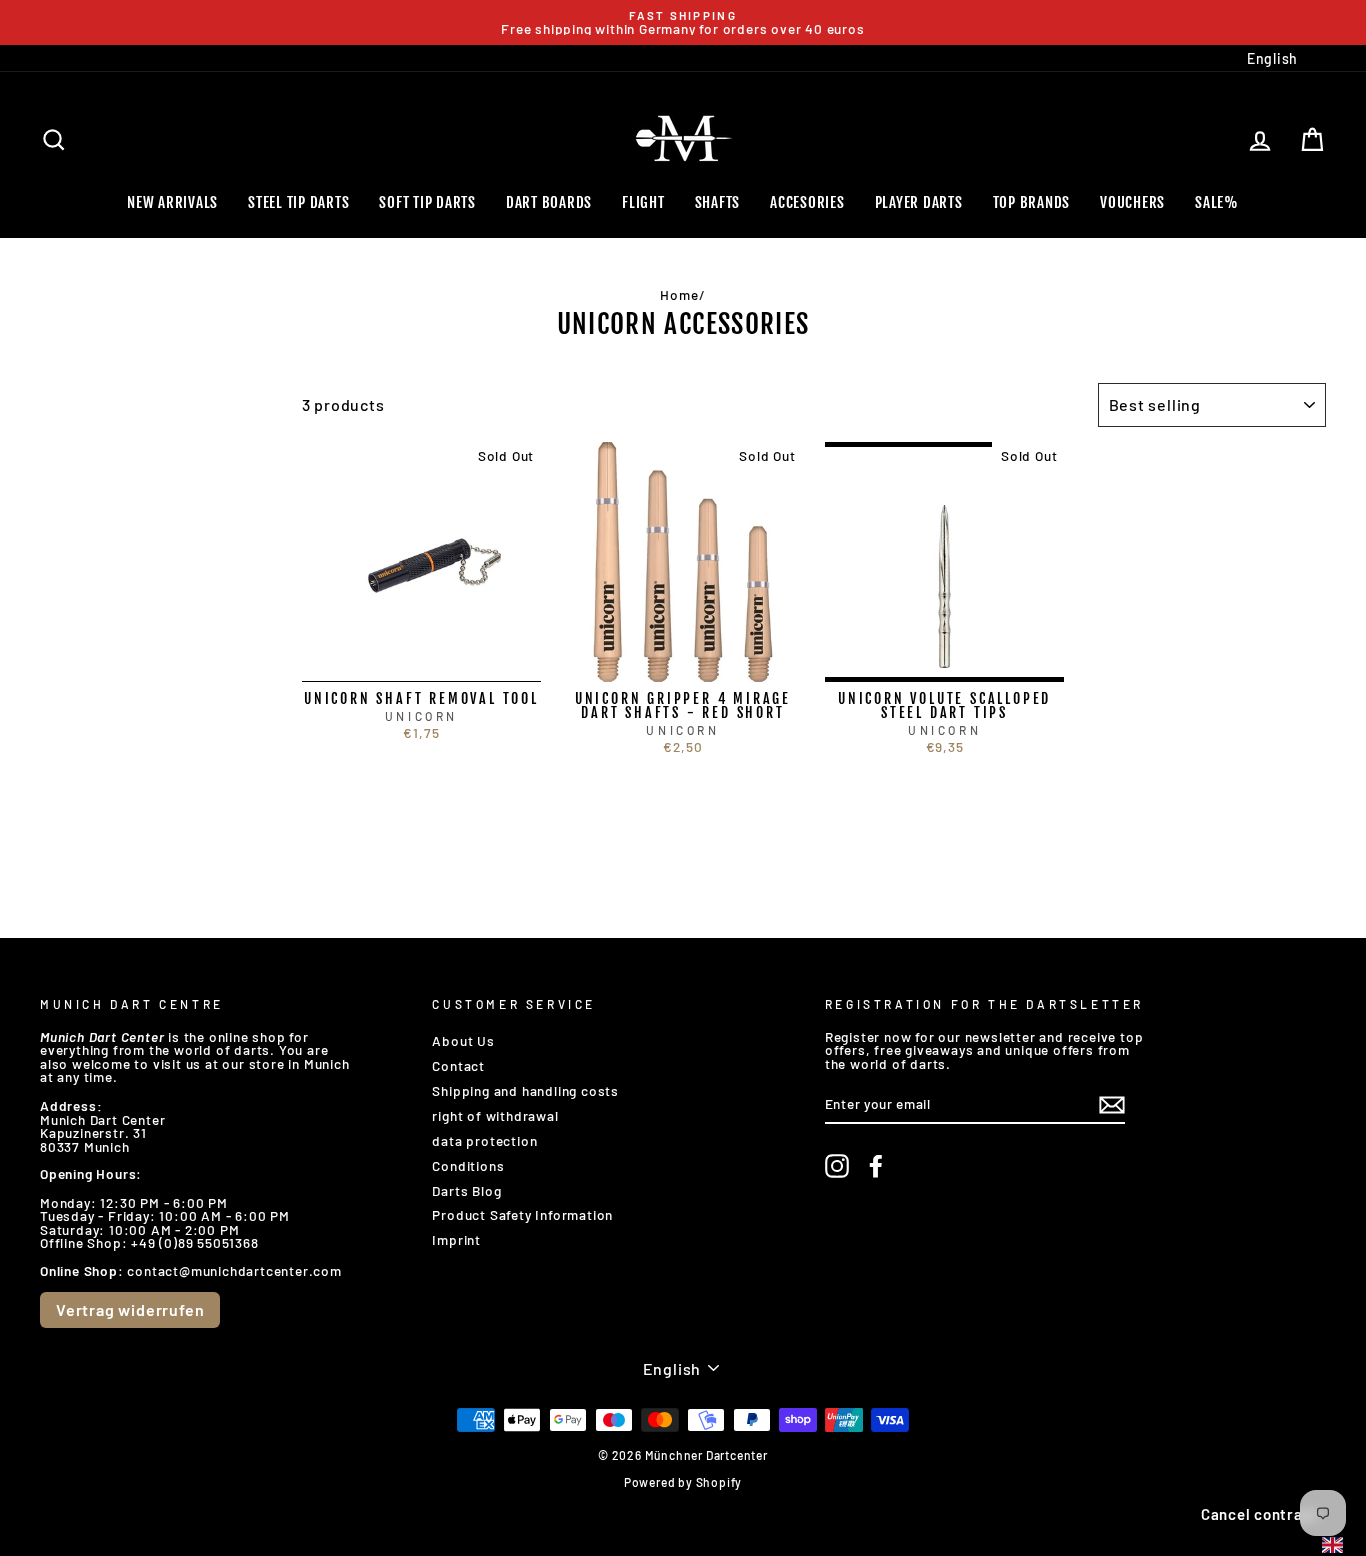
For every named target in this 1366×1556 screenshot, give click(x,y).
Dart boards (549, 202)
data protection (484, 1140)
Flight (643, 202)
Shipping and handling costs (525, 1090)
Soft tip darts (427, 202)
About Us (463, 1040)
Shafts (718, 202)
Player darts (919, 202)
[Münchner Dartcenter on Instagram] (837, 1166)
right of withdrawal (495, 1115)
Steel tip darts (298, 202)
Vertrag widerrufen (130, 1309)
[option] (683, 22)
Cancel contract (1259, 1514)
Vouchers (1132, 202)
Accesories (807, 202)
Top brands (1032, 202)
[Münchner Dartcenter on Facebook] (876, 1166)
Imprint (456, 1239)
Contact (458, 1065)
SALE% (1217, 202)
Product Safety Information (522, 1214)
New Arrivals (172, 202)
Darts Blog (466, 1190)
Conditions (468, 1165)
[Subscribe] (1112, 1105)
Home (679, 294)
